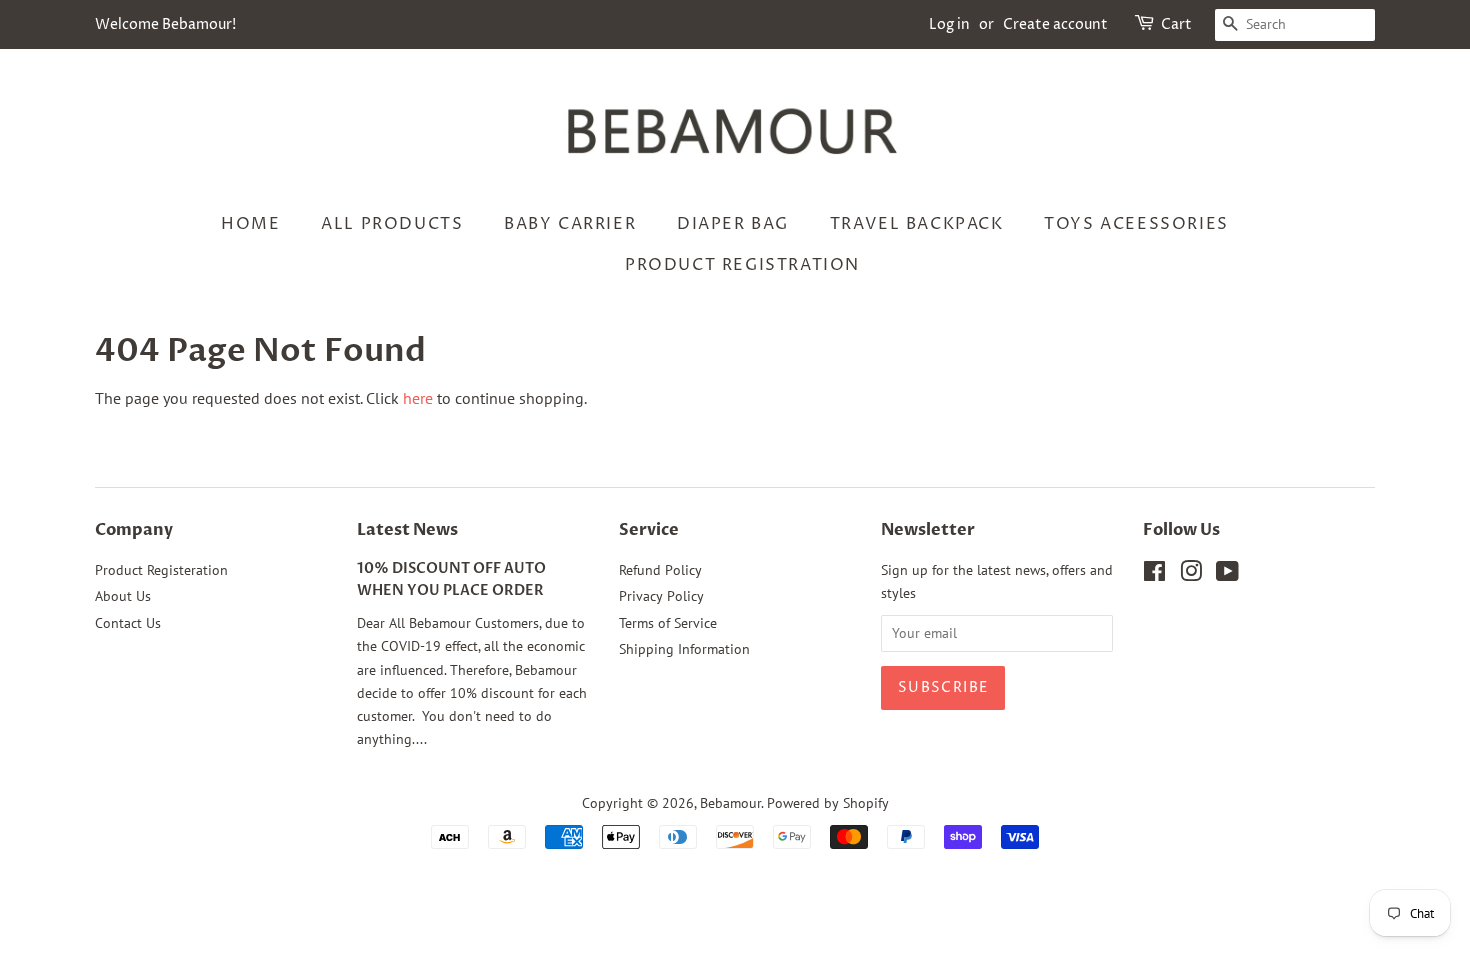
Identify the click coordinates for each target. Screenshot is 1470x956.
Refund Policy (660, 570)
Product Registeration (161, 570)
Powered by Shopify (828, 803)
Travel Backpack (917, 224)
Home (250, 224)
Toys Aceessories (1136, 224)
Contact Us (128, 623)
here (418, 398)
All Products (392, 224)
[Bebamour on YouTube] (1227, 575)
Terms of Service (668, 623)
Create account (1055, 24)
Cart (1176, 24)
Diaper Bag (733, 224)
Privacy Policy (661, 596)
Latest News (407, 530)
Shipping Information (684, 649)
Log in (949, 24)
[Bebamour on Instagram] (1191, 575)
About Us (123, 596)
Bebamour (730, 803)
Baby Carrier (570, 224)
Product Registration (742, 265)
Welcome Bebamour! (165, 24)
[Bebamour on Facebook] (1154, 575)
